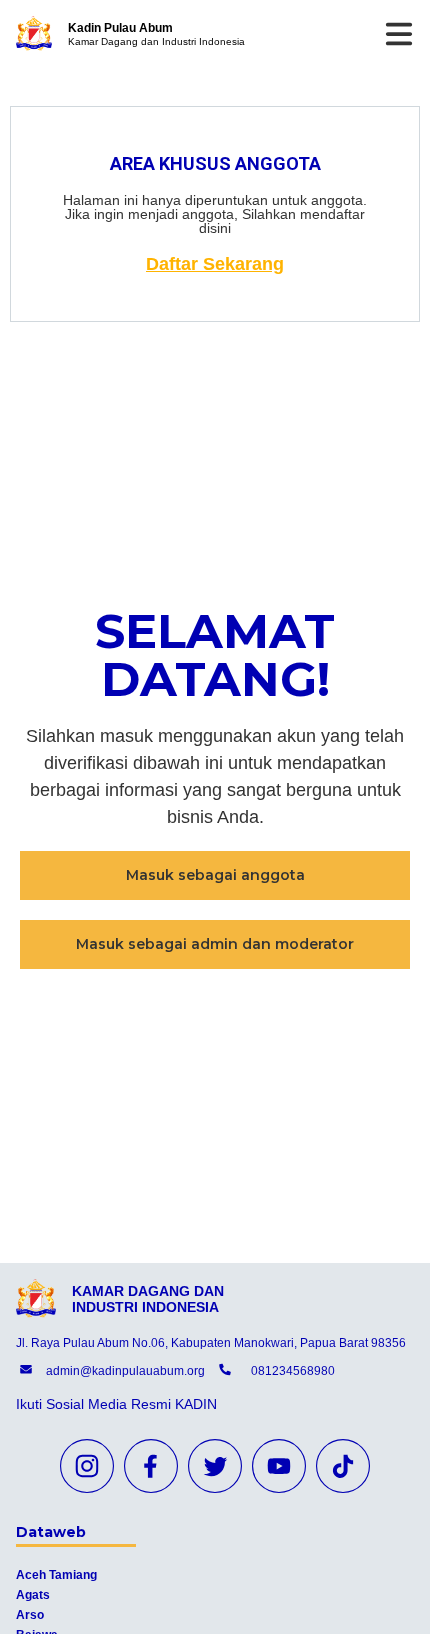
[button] (215, 875)
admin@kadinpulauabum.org (125, 1371)
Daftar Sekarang (215, 264)
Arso (30, 1615)
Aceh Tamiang (56, 1575)
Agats (33, 1595)
